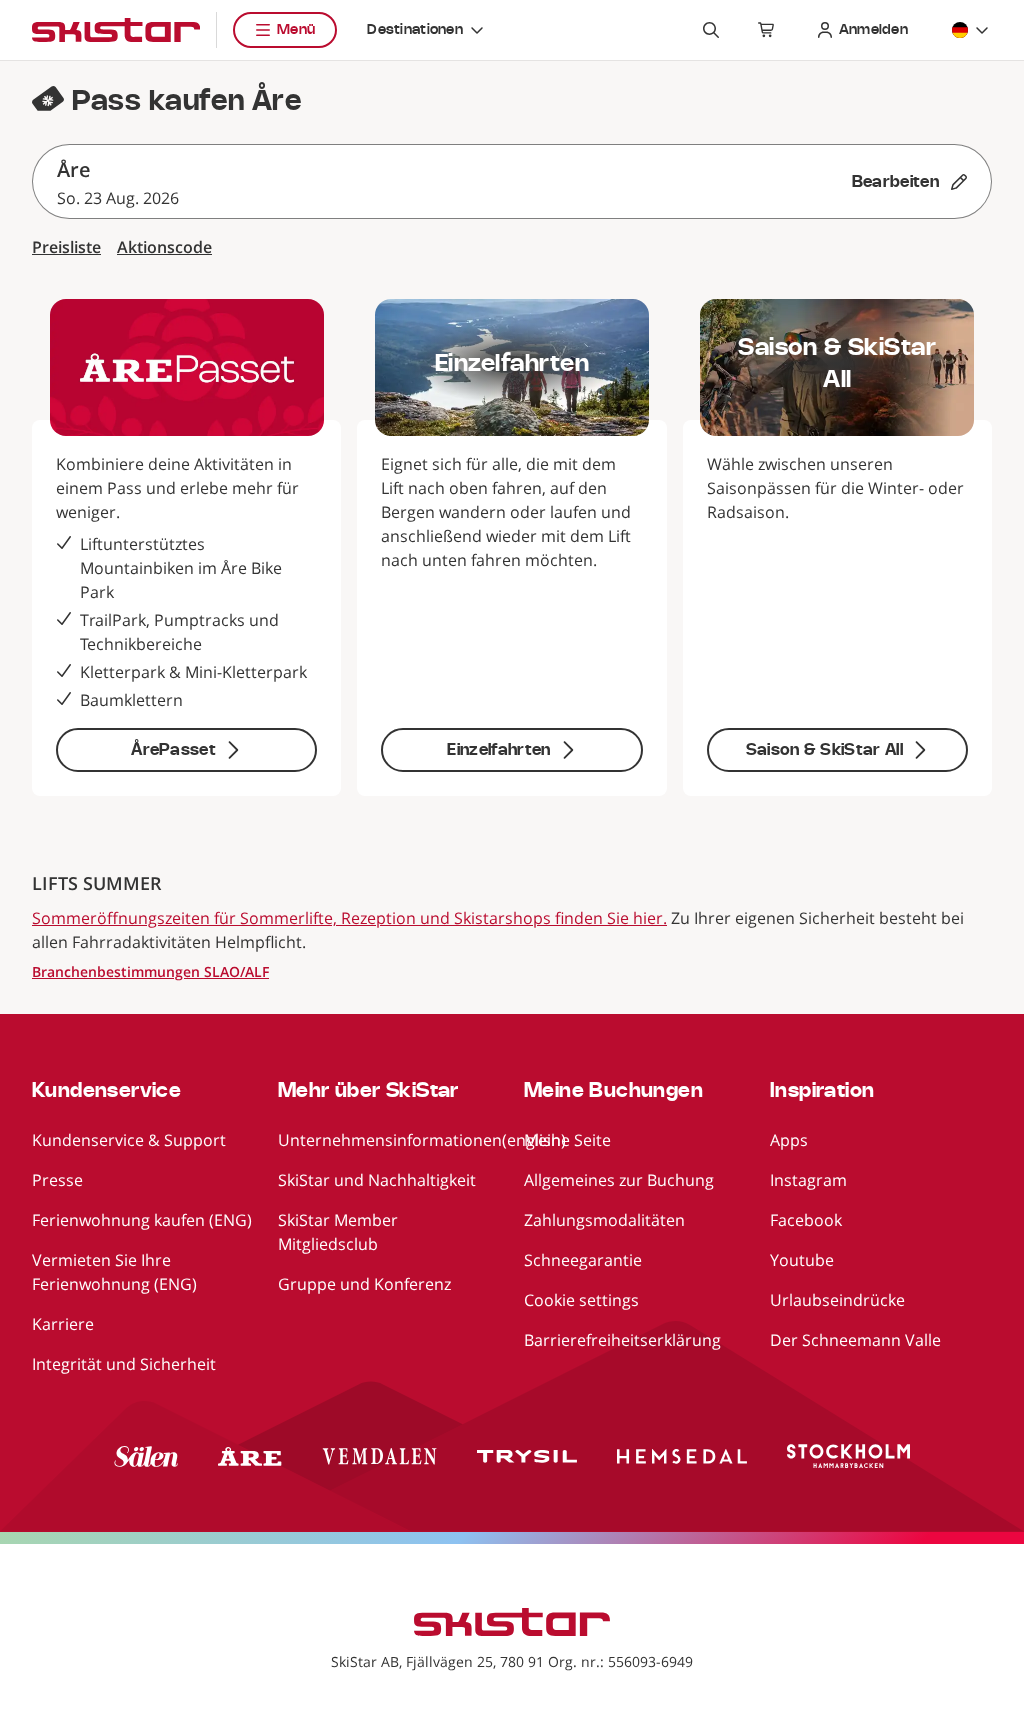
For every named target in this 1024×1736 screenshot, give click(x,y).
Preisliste (66, 247)
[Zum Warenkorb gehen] (767, 30)
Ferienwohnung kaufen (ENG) (142, 1220)
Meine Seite (567, 1140)
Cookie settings (581, 1300)
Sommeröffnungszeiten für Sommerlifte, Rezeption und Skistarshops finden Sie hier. (349, 918)
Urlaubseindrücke (837, 1300)
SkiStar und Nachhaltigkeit (377, 1180)
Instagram (808, 1180)
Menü (296, 30)
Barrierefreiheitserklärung (622, 1340)
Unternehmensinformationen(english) (422, 1140)
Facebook (806, 1220)
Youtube (802, 1260)
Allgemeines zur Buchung (619, 1180)
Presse (57, 1180)
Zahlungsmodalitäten (604, 1220)
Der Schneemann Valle (855, 1340)
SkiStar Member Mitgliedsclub (338, 1232)
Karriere (63, 1324)
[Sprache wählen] (971, 30)
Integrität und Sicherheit (124, 1364)
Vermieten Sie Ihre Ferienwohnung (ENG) (114, 1272)
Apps (789, 1140)
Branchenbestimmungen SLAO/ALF (150, 971)
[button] (512, 181)
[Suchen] (711, 30)
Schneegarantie (583, 1260)
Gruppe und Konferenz (364, 1284)
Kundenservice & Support (129, 1140)
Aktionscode (164, 247)
